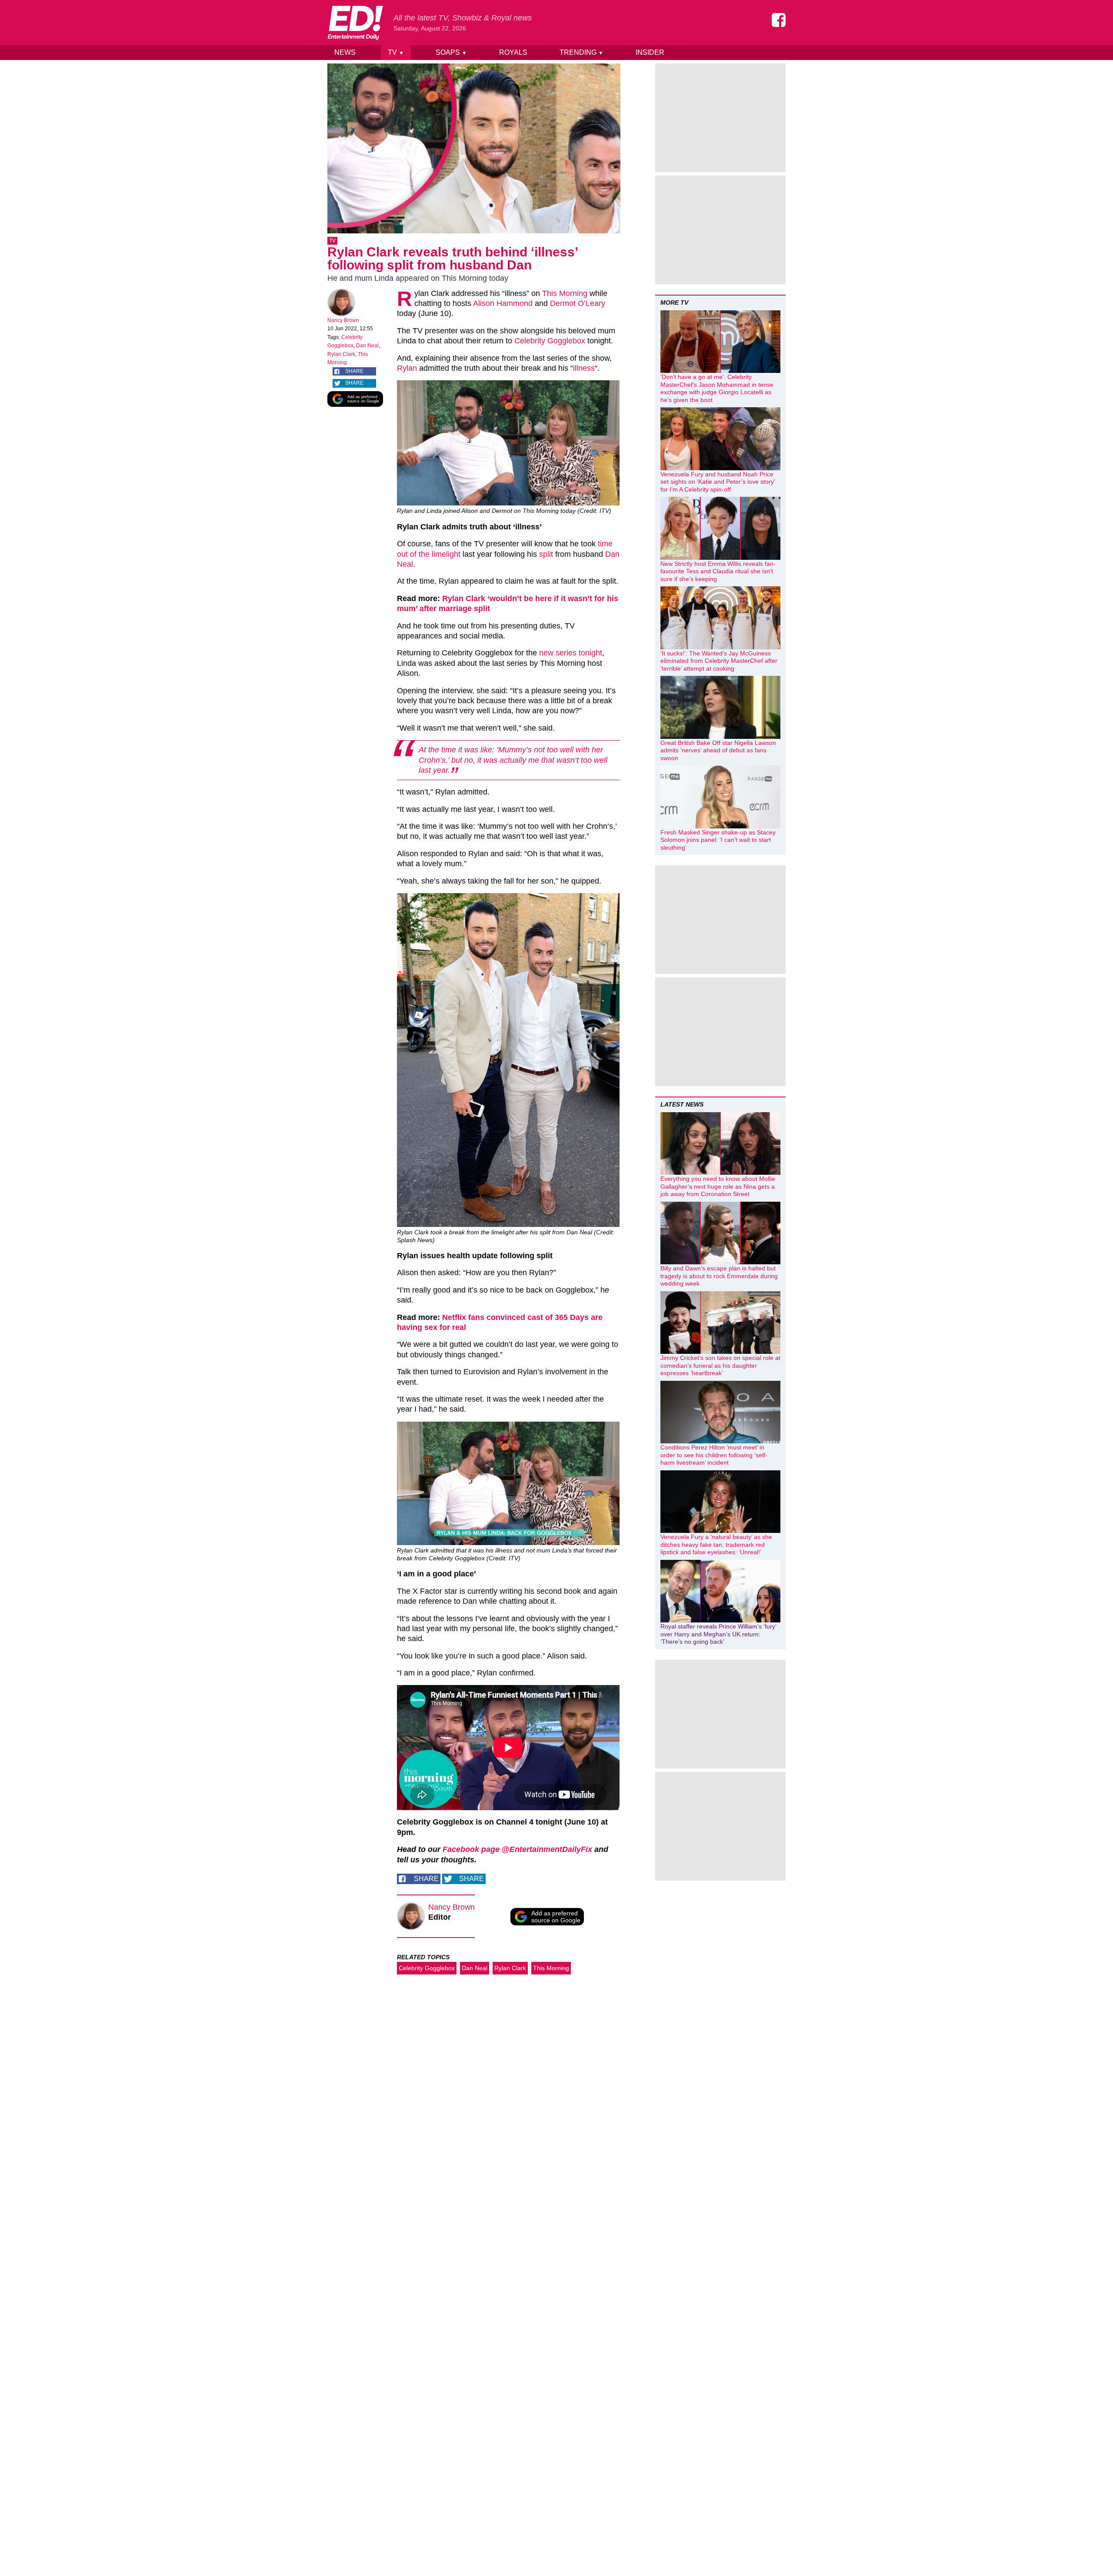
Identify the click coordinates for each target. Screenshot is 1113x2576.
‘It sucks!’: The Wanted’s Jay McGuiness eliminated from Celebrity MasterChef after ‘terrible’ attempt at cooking (719, 661)
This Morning (565, 293)
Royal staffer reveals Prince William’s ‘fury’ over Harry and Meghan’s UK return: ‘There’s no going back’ (718, 1634)
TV (396, 52)
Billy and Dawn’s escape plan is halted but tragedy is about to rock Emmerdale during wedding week (719, 1276)
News (345, 52)
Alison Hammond (503, 303)
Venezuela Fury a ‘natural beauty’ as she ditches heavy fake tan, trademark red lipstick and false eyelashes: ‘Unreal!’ (716, 1544)
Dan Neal (367, 346)
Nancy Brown (343, 320)
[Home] (355, 23)
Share (354, 371)
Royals (513, 52)
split (546, 554)
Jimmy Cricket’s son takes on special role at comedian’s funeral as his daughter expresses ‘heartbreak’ (720, 1365)
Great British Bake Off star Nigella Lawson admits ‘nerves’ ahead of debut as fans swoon (718, 750)
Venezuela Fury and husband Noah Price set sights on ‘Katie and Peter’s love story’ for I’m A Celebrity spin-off (718, 482)
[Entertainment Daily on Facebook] (779, 20)
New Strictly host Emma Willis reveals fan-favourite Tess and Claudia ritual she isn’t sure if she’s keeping (718, 571)
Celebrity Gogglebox (550, 341)
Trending (581, 52)
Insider (650, 52)
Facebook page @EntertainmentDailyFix (517, 1849)
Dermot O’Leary (578, 303)
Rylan (407, 368)
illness (584, 368)
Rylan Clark (341, 354)
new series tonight (571, 653)
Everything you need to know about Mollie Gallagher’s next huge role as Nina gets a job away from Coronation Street (718, 1186)
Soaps (451, 52)
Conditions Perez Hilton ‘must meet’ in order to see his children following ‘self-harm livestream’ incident (714, 1455)
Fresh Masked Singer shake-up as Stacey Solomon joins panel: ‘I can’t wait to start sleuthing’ (718, 840)
